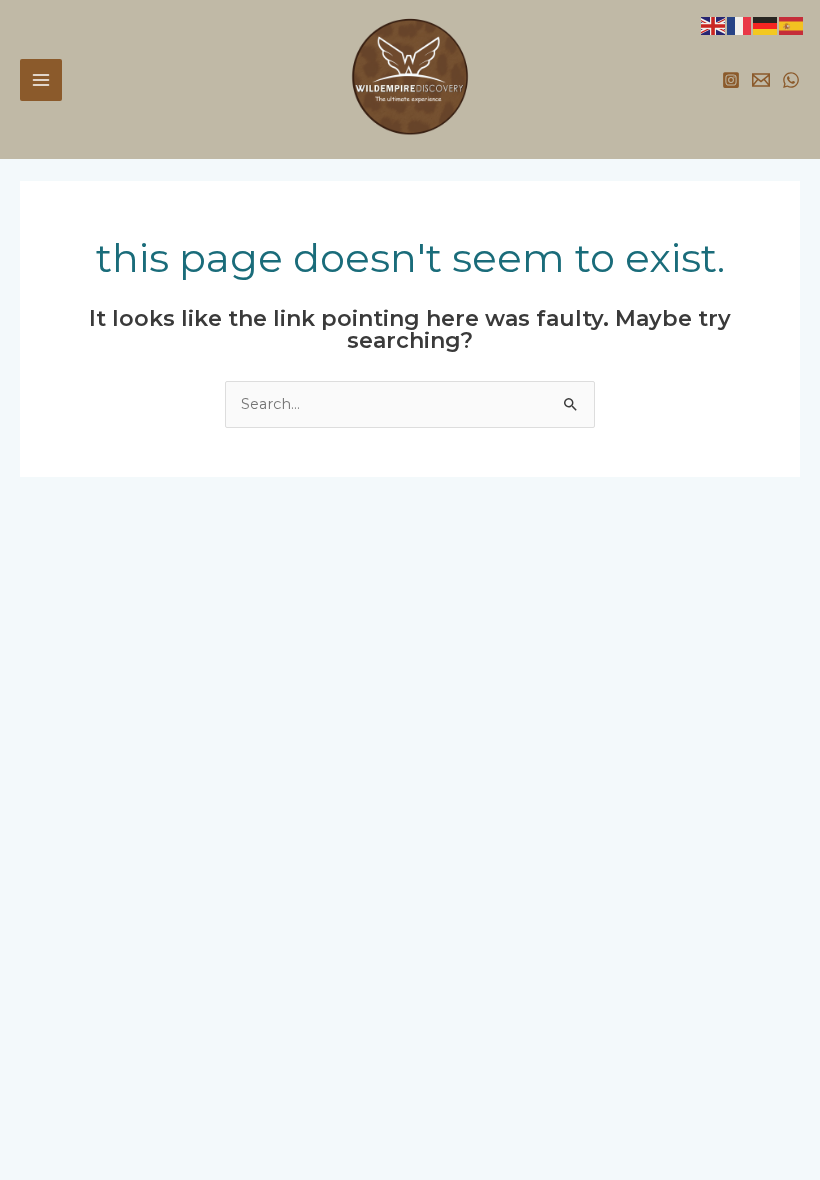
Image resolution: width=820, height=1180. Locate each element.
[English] (714, 25)
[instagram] (731, 80)
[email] (761, 80)
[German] (766, 25)
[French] (740, 25)
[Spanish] (792, 25)
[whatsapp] (791, 80)
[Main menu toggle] (41, 80)
